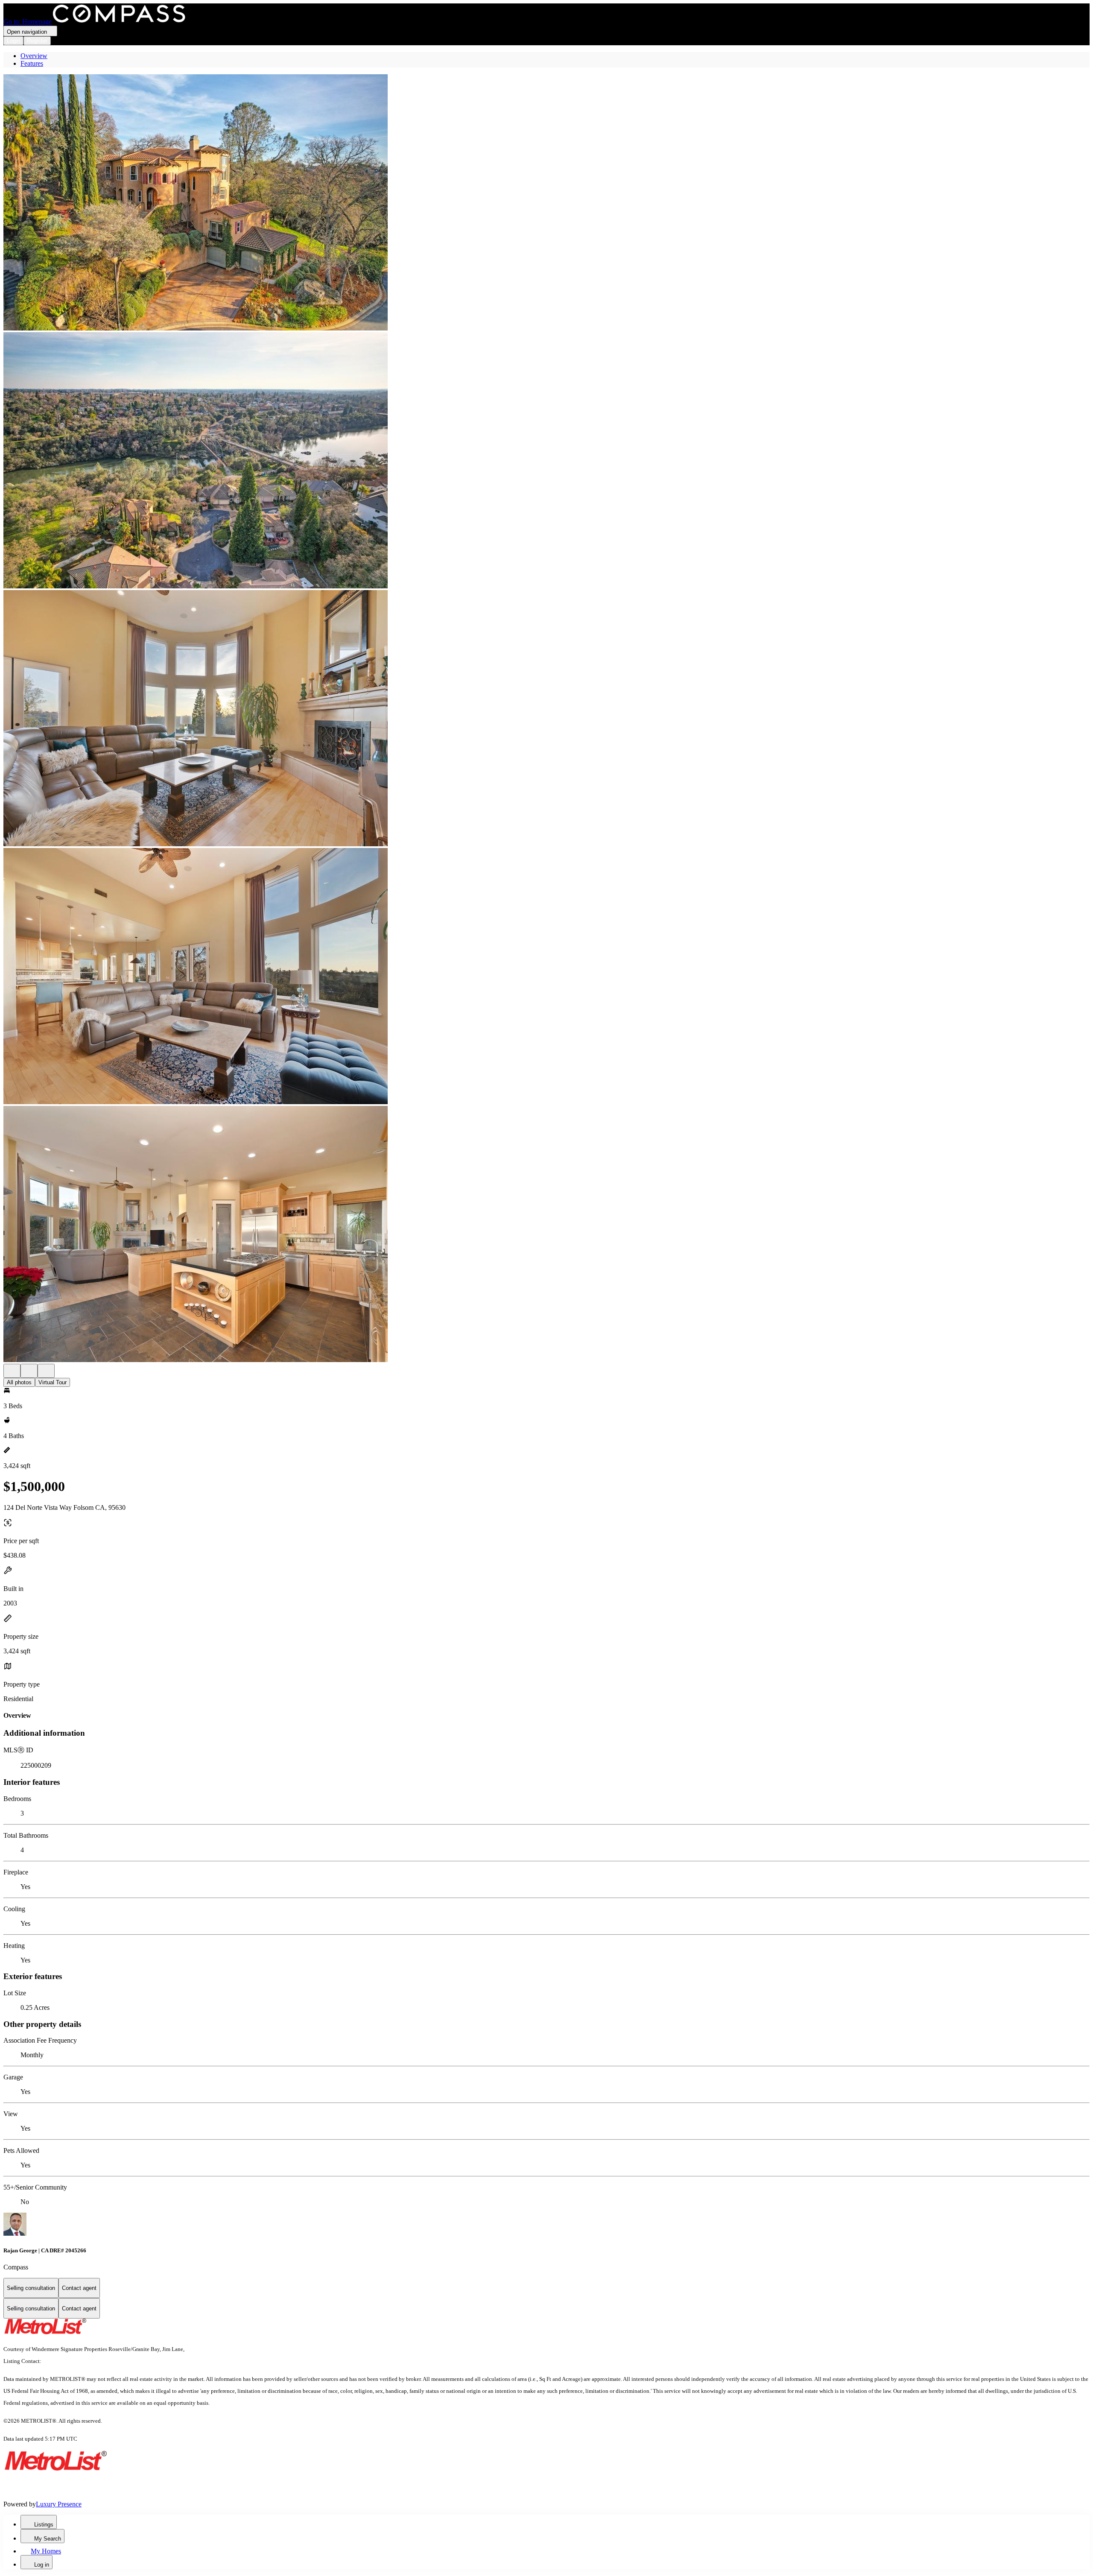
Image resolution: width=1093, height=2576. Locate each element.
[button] (546, 203)
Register (37, 41)
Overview (34, 56)
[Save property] (29, 1371)
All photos (19, 1382)
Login (13, 41)
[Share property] (46, 1371)
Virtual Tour (53, 1382)
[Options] (12, 1371)
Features (32, 63)
